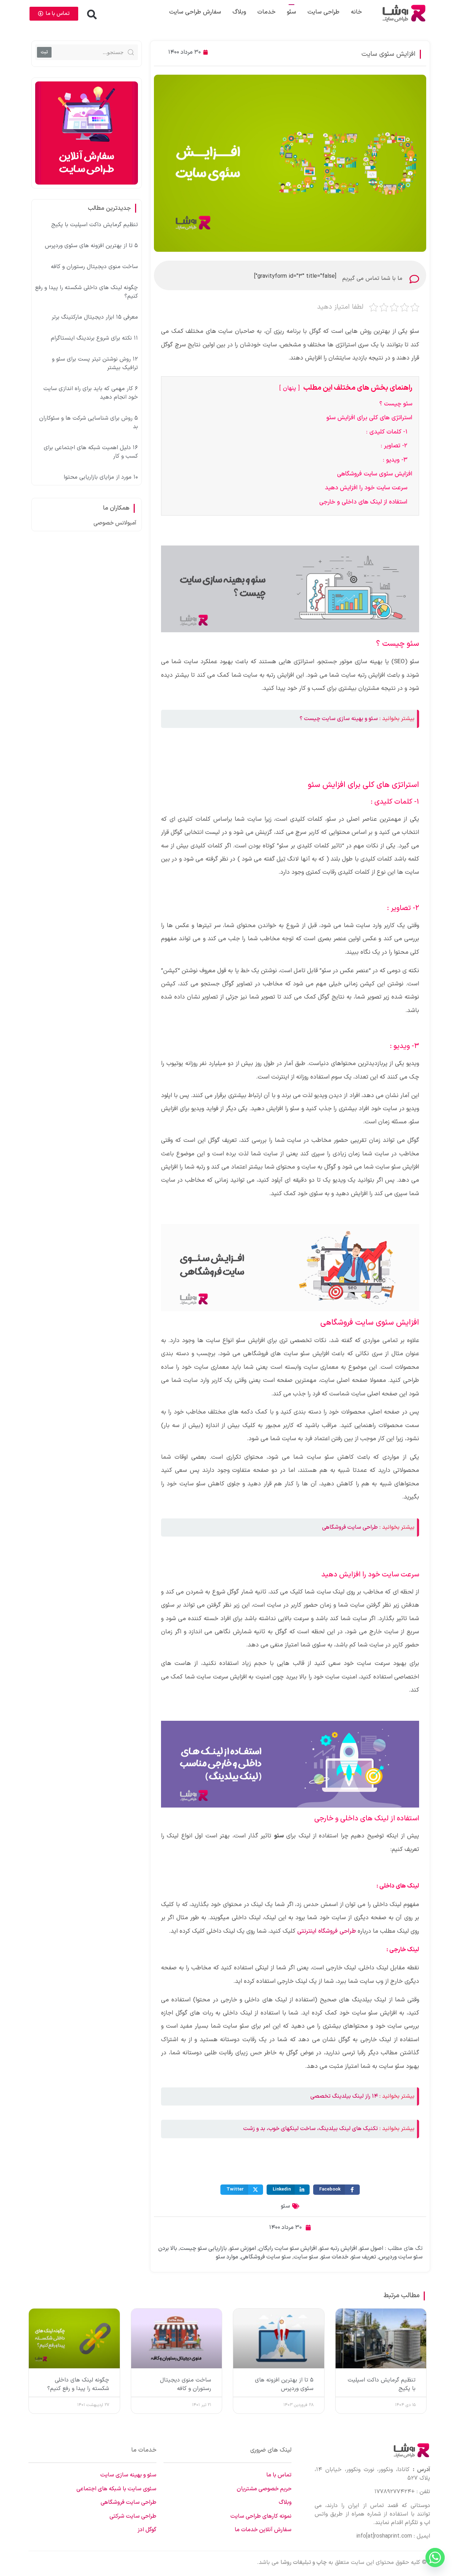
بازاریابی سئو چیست (203, 2248)
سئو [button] (291, 12)
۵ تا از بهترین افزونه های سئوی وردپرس (91, 246)
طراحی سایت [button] (323, 12)
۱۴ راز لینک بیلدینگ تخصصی (344, 2096)
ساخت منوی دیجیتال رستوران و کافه (94, 267)
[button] (92, 15)
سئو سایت (306, 2257)
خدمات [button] (266, 12)
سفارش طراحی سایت (195, 12)
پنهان (290, 388)
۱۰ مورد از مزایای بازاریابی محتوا (101, 477)
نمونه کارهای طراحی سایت (261, 2516)
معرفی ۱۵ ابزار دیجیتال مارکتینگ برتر (95, 317)
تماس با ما (279, 2475)
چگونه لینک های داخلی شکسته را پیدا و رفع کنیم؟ (78, 2384)
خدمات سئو (335, 2257)
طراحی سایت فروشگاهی (350, 1527)
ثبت (44, 52)
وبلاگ (239, 12)
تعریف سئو (364, 2257)
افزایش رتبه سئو (338, 2248)
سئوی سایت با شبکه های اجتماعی (116, 2489)
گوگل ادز (147, 2530)
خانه (356, 12)
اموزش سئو (243, 2248)
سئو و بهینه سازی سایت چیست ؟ (339, 719)
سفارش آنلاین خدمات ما (263, 2530)
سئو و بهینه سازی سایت (128, 2475)
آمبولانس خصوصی (115, 523)
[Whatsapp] (435, 2558)
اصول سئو (371, 2248)
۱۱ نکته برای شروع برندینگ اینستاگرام (94, 338)
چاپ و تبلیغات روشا (304, 2562)
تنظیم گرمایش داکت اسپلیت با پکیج (95, 225)
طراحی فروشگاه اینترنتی (326, 1931)
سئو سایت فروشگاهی (266, 2257)
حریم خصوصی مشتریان (264, 2489)
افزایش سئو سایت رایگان (288, 2248)
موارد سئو (227, 2257)
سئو (285, 2206)
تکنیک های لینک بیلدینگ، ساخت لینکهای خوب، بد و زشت (311, 2129)
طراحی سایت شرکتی (133, 2516)
